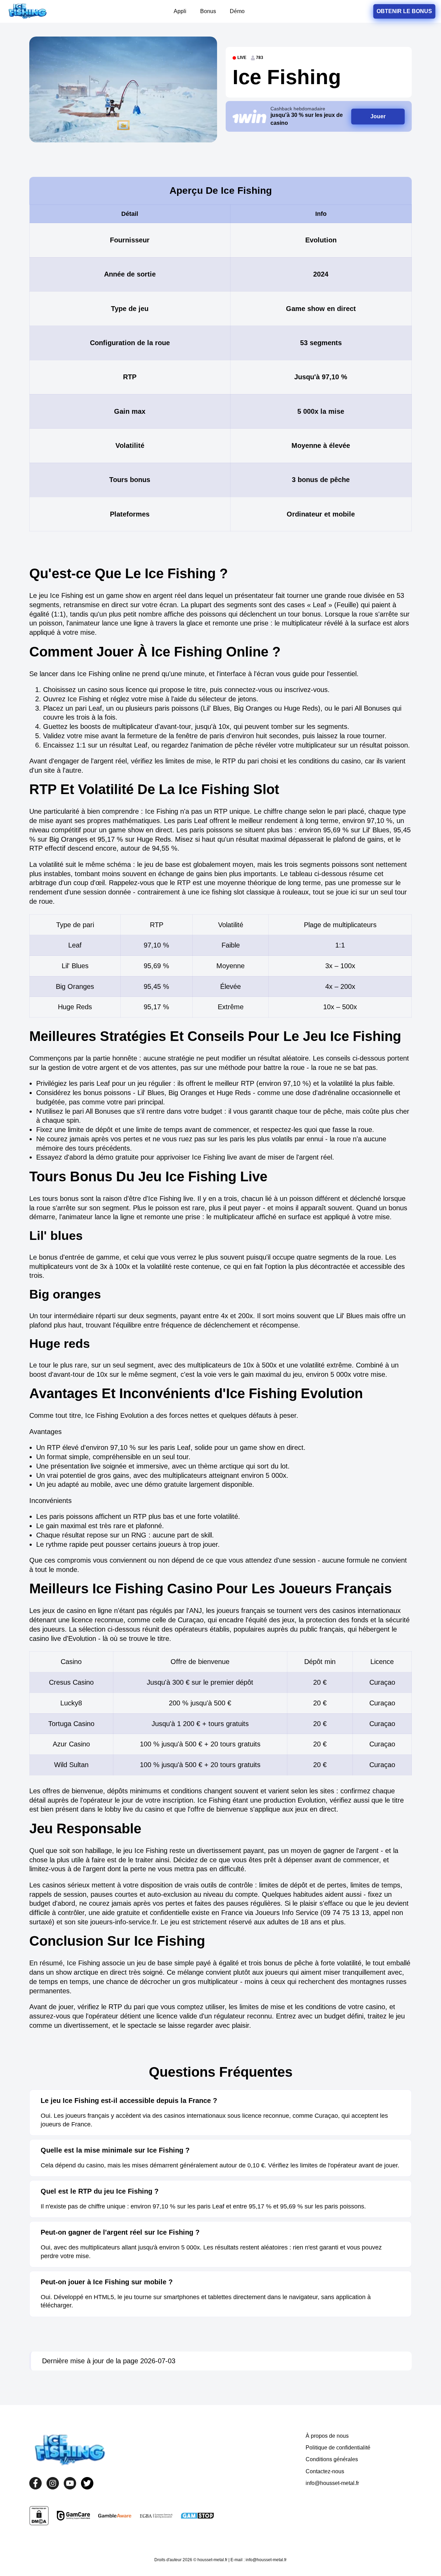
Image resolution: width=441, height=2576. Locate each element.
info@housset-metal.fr (332, 2483)
